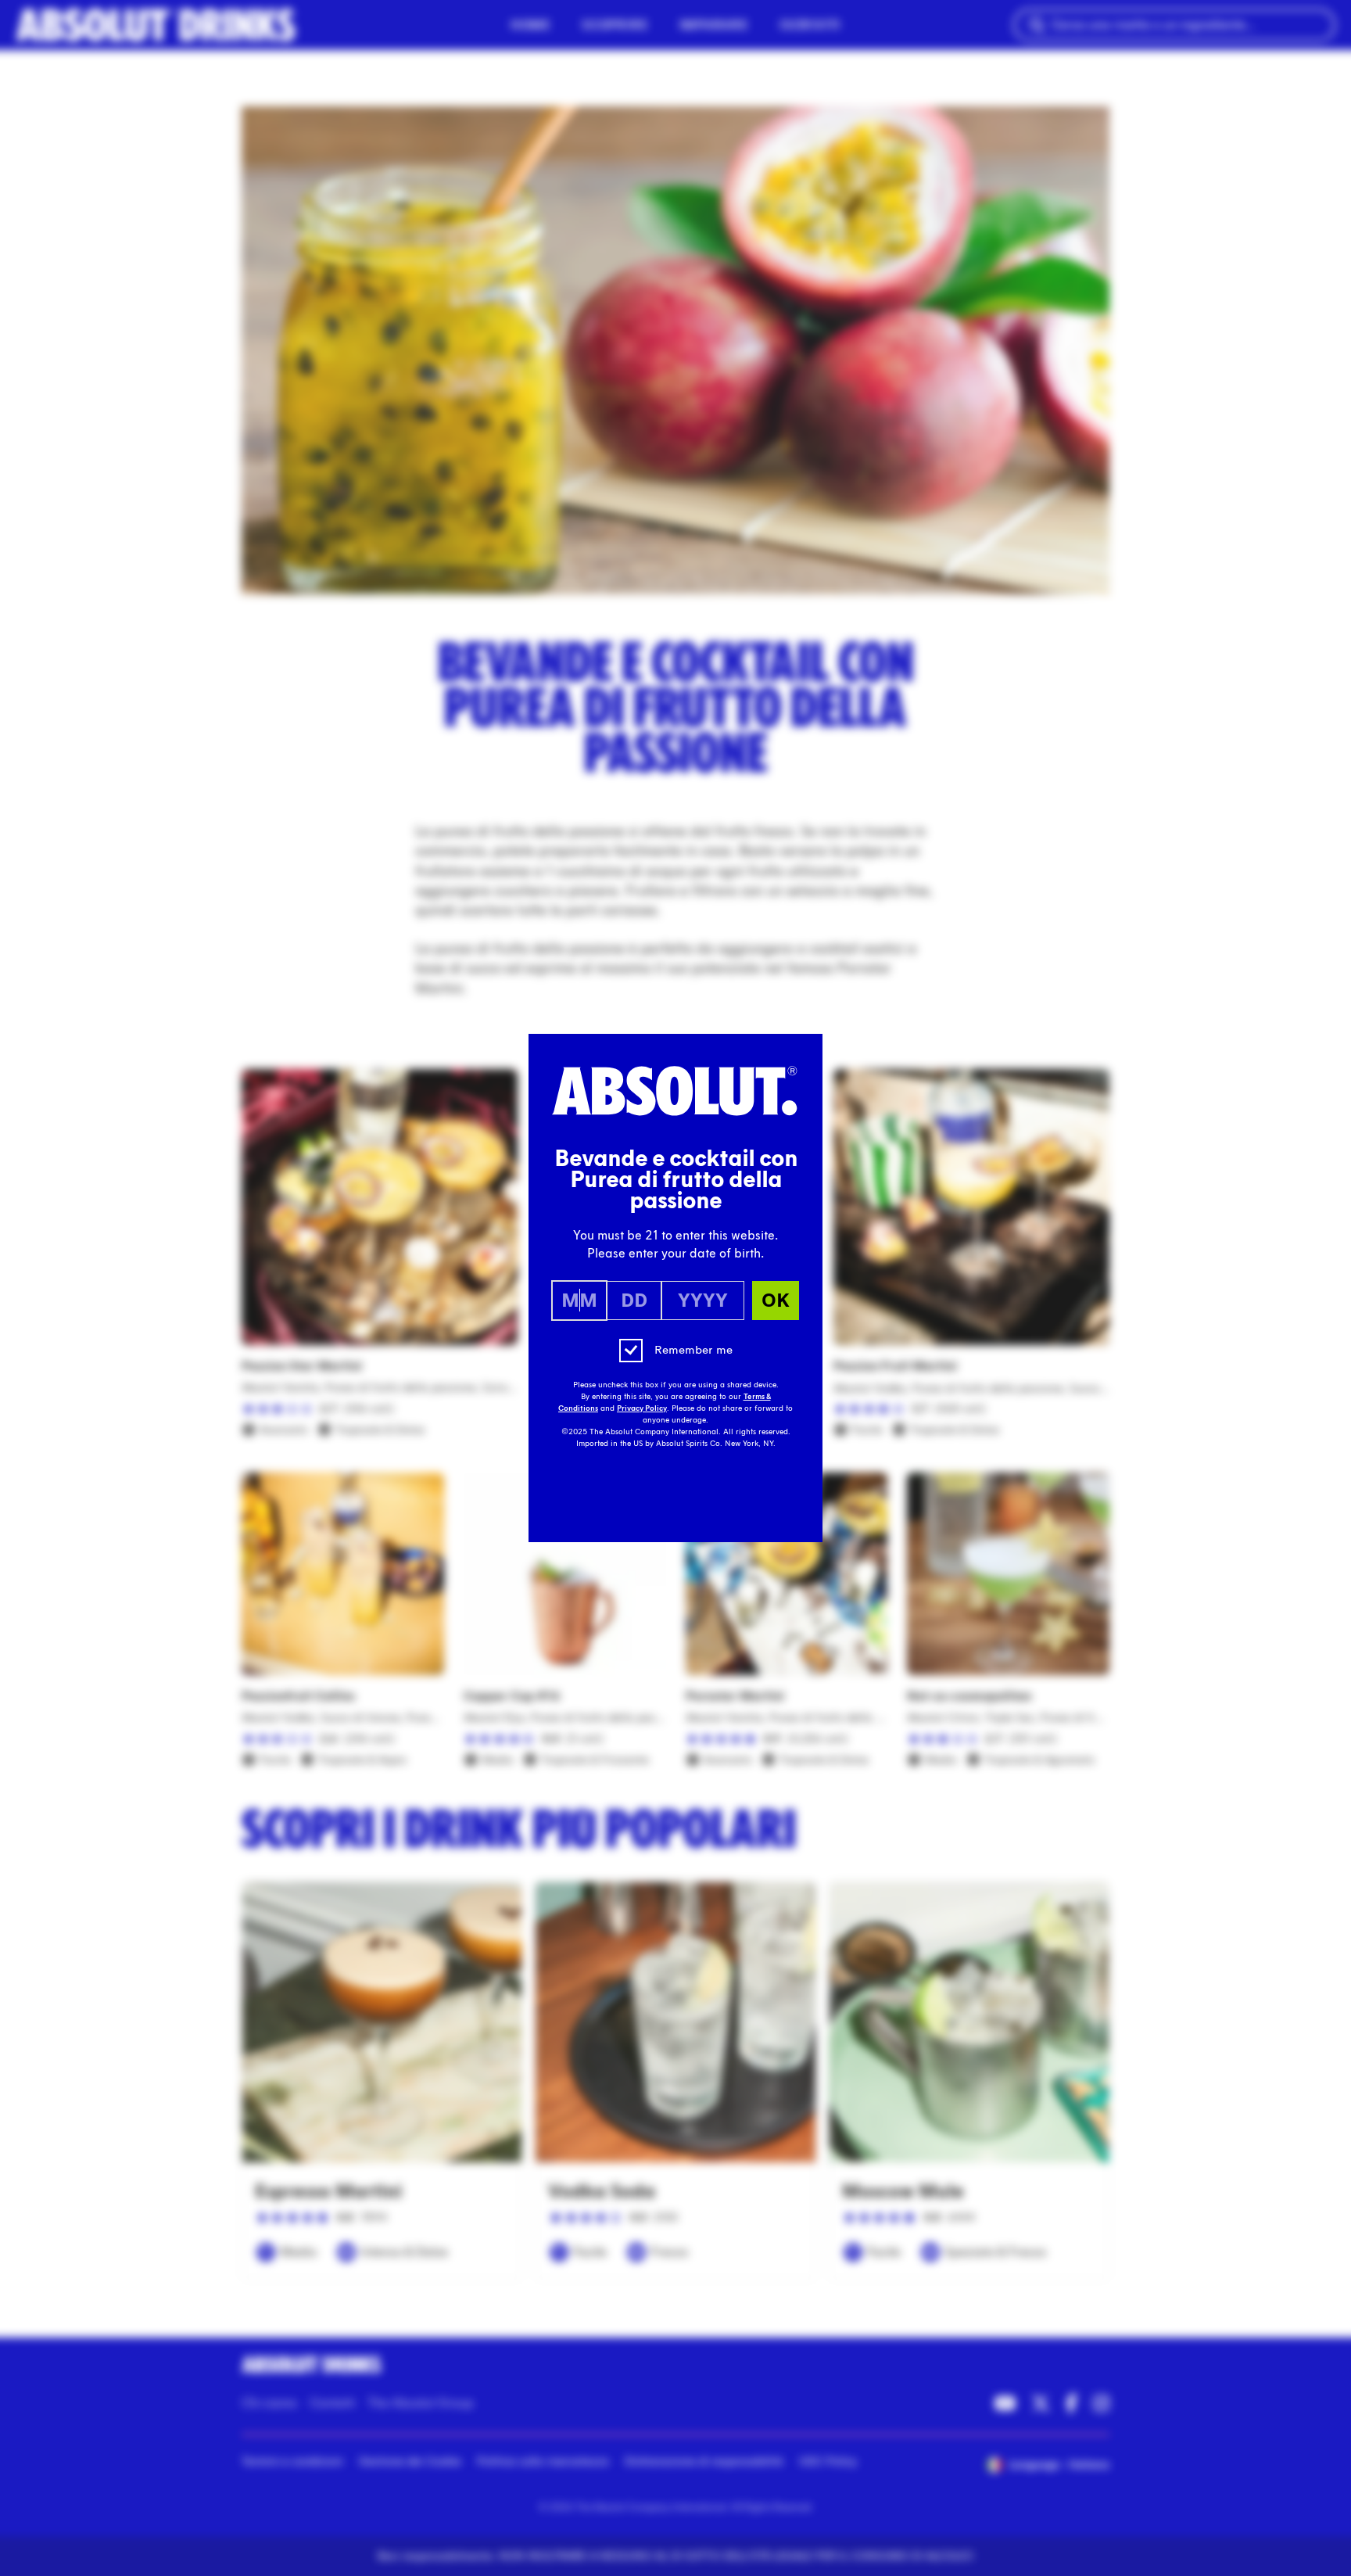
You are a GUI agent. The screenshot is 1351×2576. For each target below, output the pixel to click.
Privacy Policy (642, 1408)
